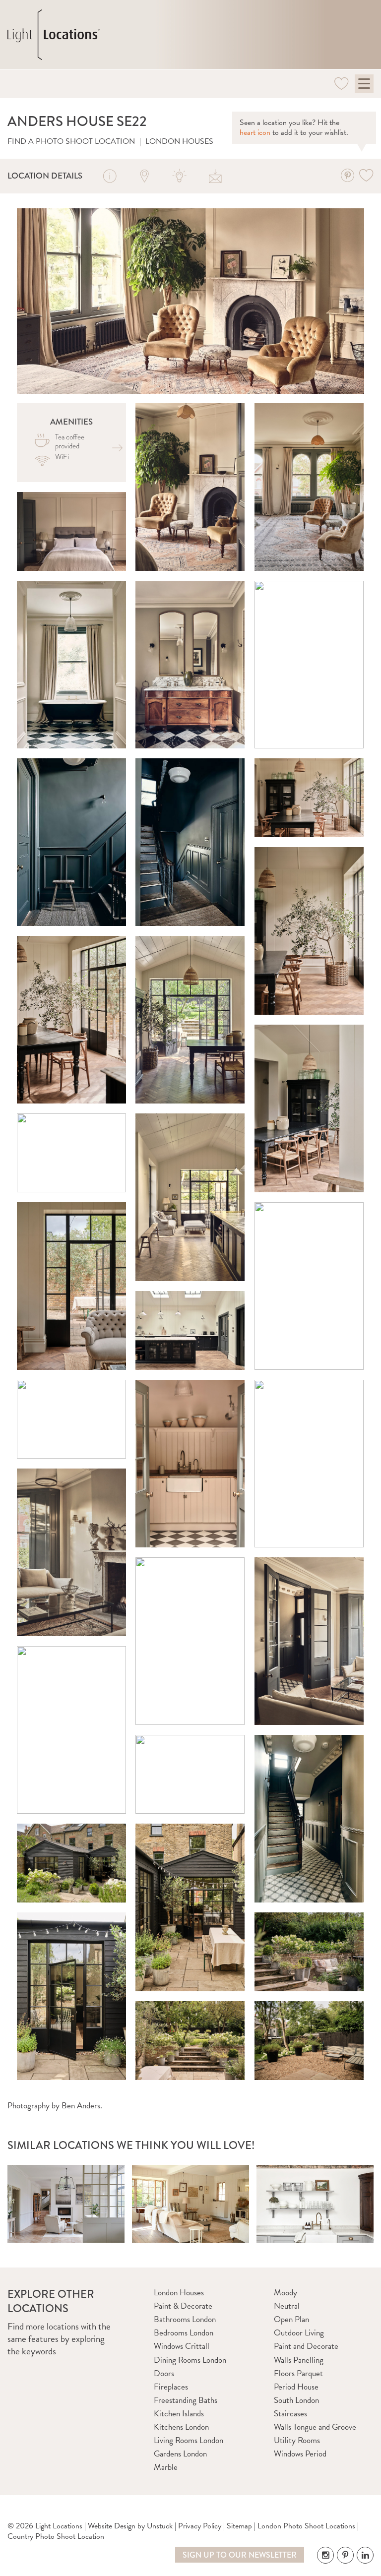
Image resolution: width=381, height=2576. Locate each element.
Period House (296, 2387)
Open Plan (291, 2319)
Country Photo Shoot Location (56, 2536)
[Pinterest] (347, 175)
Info (110, 176)
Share (215, 176)
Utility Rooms (297, 2440)
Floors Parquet (298, 2373)
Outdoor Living (299, 2333)
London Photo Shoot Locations (306, 2526)
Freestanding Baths (186, 2400)
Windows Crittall (182, 2346)
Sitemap (239, 2526)
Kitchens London (181, 2427)
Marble (166, 2467)
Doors (164, 2373)
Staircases (290, 2414)
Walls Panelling (299, 2360)
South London (296, 2400)
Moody (286, 2293)
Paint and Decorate (306, 2346)
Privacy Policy (200, 2526)
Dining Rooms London (190, 2360)
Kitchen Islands (179, 2414)
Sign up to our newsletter (240, 2555)
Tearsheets (180, 176)
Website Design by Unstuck (130, 2526)
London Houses (179, 141)
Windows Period (300, 2454)
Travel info (145, 176)
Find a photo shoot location (71, 141)
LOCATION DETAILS (45, 176)
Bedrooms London (184, 2333)
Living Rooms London (189, 2440)
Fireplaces (171, 2387)
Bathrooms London (185, 2319)
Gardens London (180, 2454)
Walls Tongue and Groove (315, 2427)
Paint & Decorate (183, 2306)
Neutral (287, 2306)
